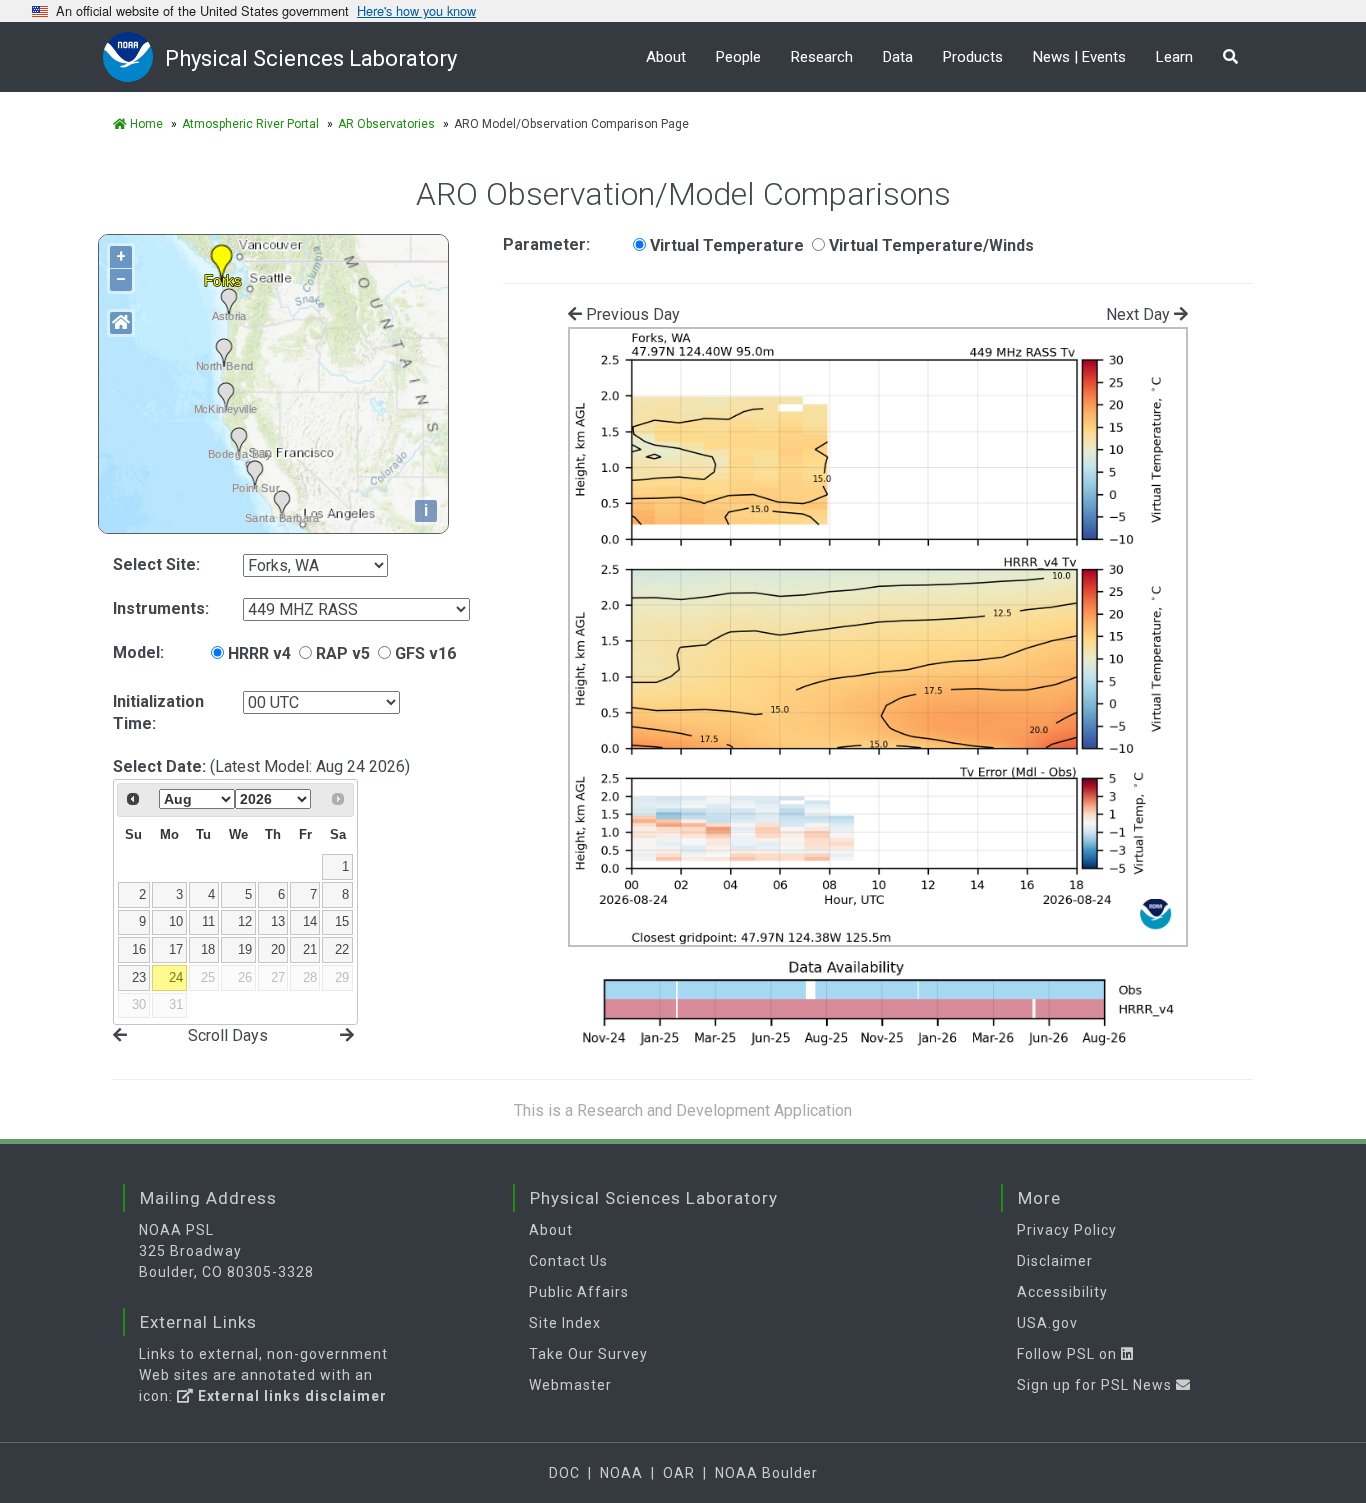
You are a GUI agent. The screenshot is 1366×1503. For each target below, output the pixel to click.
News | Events (1079, 57)
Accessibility (1062, 1292)
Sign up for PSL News (1096, 1385)
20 (278, 949)
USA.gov (1047, 1323)
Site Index (565, 1323)
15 (342, 921)
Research (822, 57)
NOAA (621, 1473)
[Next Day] (347, 1035)
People (738, 57)
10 (176, 921)
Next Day (1140, 314)
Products (973, 57)
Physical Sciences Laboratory (311, 58)
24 (176, 977)
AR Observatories (386, 124)
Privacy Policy (1067, 1230)
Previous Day (631, 314)
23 (139, 977)
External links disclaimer (290, 1396)
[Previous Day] (120, 1035)
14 (310, 921)
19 (245, 949)
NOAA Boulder (766, 1473)
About (666, 57)
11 (208, 921)
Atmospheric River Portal (250, 124)
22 (342, 949)
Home (145, 124)
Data (898, 57)
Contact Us (568, 1261)
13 (278, 921)
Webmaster (570, 1385)
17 (176, 949)
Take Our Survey (588, 1354)
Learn (1174, 57)
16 (139, 949)
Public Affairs (579, 1292)
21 (310, 949)
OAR (679, 1473)
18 (208, 949)
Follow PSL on (1069, 1354)
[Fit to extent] (121, 323)
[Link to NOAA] (134, 56)
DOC (564, 1473)
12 (245, 921)
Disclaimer (1055, 1261)
